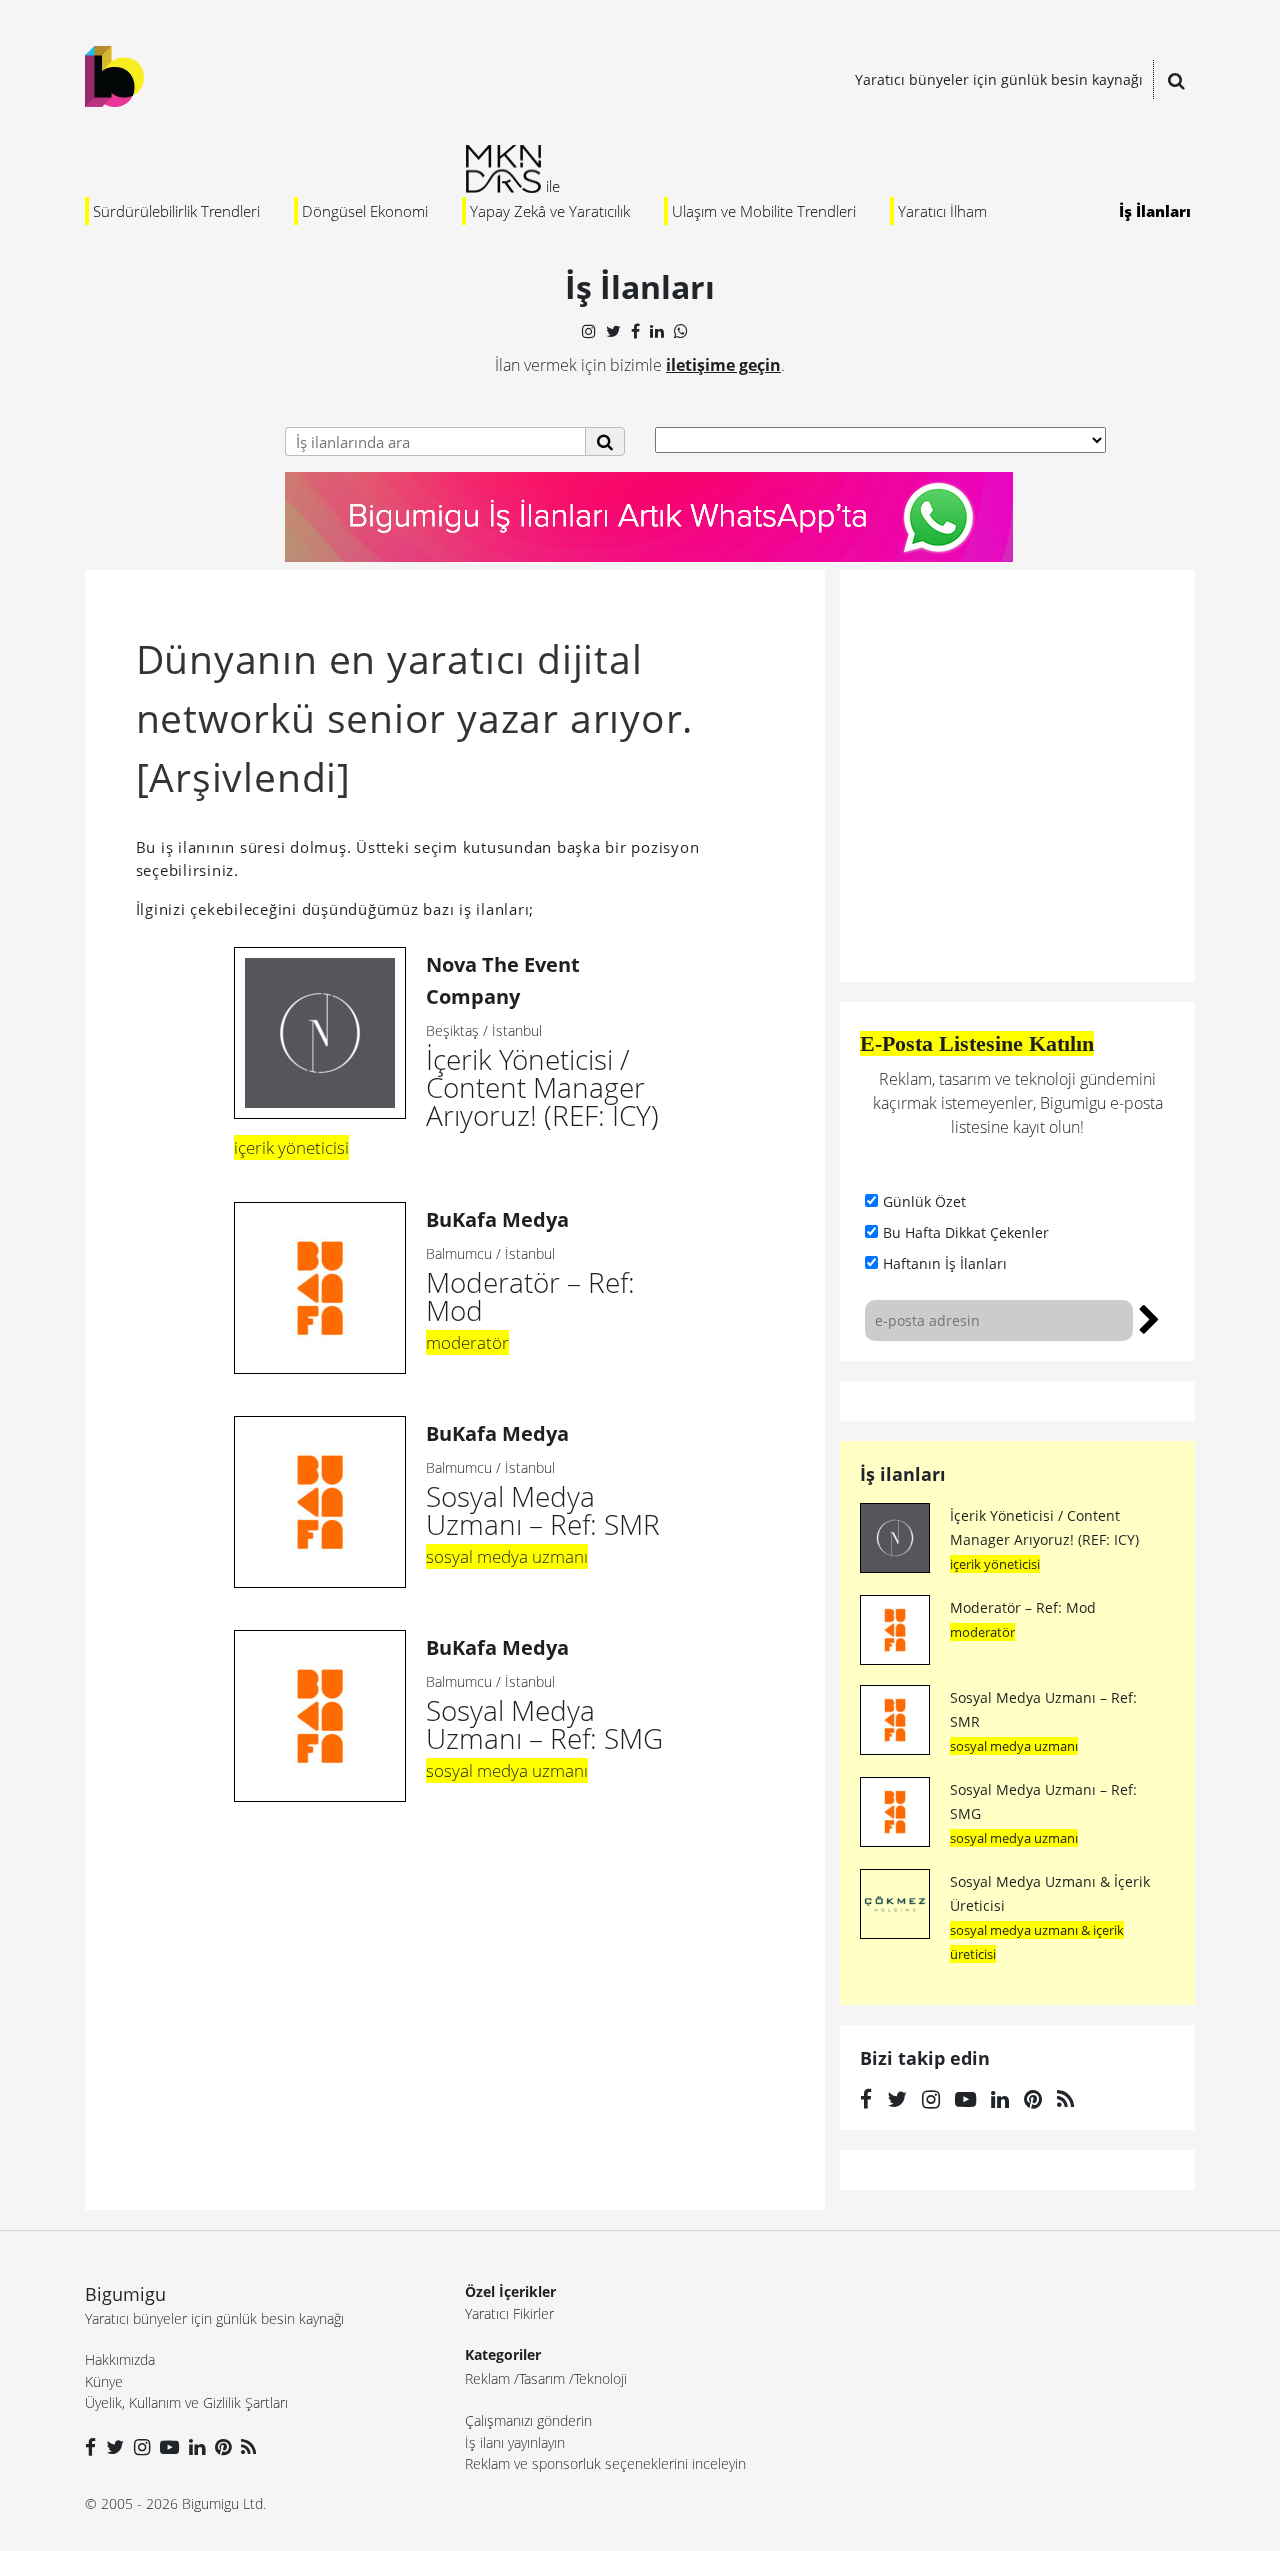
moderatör (467, 1342)
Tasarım (542, 2378)
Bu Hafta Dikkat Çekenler (966, 1232)
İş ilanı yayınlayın (515, 2442)
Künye (104, 2381)
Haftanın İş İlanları (945, 1263)
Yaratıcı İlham (942, 211)
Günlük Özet (924, 1201)
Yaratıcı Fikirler (509, 2313)
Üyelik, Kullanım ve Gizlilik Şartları (186, 2402)
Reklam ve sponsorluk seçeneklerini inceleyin (605, 2463)
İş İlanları (1155, 211)
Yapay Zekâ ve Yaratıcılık (550, 211)
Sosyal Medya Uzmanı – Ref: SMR (543, 1481)
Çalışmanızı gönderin (528, 2420)
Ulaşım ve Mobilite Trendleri (764, 211)
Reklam (487, 2378)
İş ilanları (903, 1474)
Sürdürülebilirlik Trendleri (176, 211)
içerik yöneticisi (291, 1147)
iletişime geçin (723, 365)
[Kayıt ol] (1149, 1317)
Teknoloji (600, 2378)
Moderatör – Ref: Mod (530, 1267)
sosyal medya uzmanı (507, 1556)
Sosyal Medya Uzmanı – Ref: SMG (544, 1695)
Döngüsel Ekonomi (365, 211)
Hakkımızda (120, 2359)
